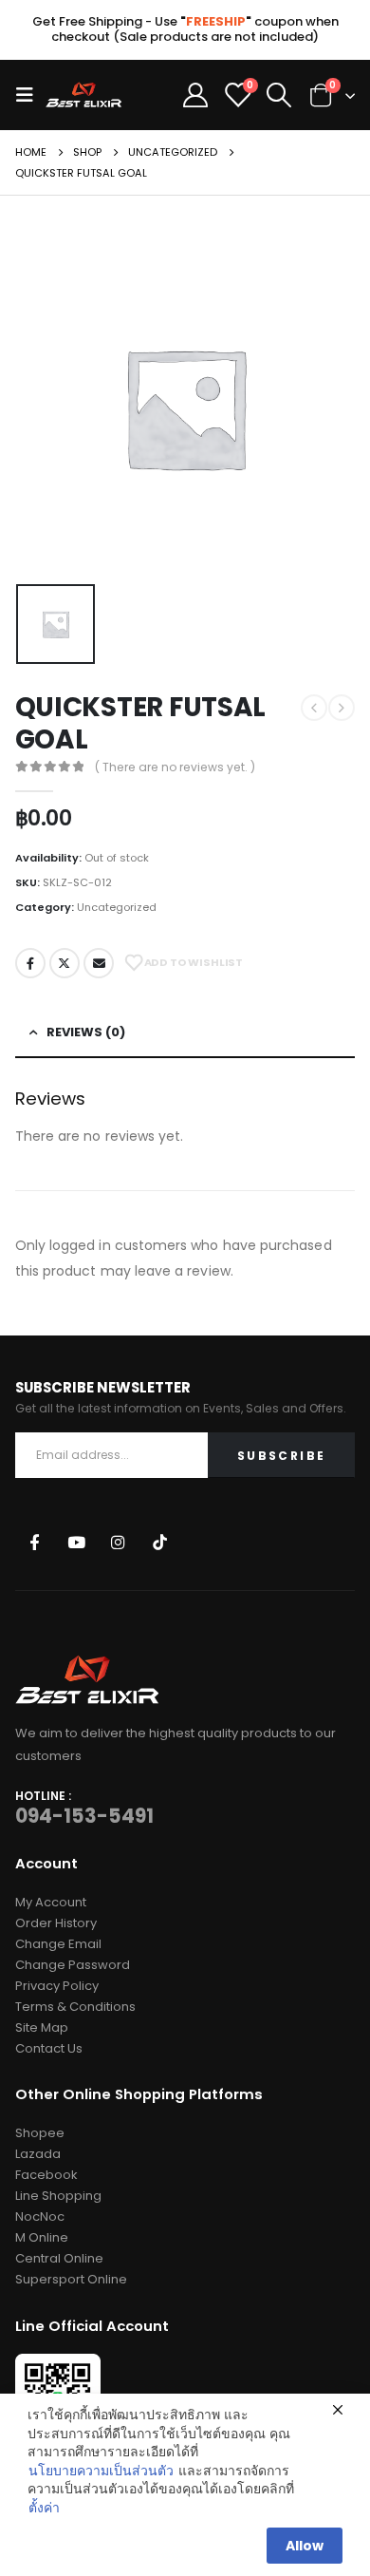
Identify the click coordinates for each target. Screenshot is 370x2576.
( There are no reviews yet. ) (175, 767)
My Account (51, 1902)
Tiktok (160, 1542)
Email (99, 963)
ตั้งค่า (44, 2508)
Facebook (30, 963)
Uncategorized (117, 907)
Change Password (73, 1965)
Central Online (59, 2258)
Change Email (58, 1944)
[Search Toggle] (279, 95)
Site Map (42, 2027)
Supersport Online (71, 2279)
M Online (42, 2237)
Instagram (118, 1542)
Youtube (76, 1542)
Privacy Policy (57, 1986)
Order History (56, 1923)
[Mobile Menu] (30, 95)
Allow (305, 2546)
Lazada (38, 2154)
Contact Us (49, 2048)
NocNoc (40, 2216)
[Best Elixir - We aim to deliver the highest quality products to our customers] (83, 95)
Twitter (65, 963)
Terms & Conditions (75, 2007)
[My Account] (195, 95)
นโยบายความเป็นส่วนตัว (101, 2471)
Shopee (40, 2133)
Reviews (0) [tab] (86, 1032)
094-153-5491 (84, 1816)
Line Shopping (58, 2196)
